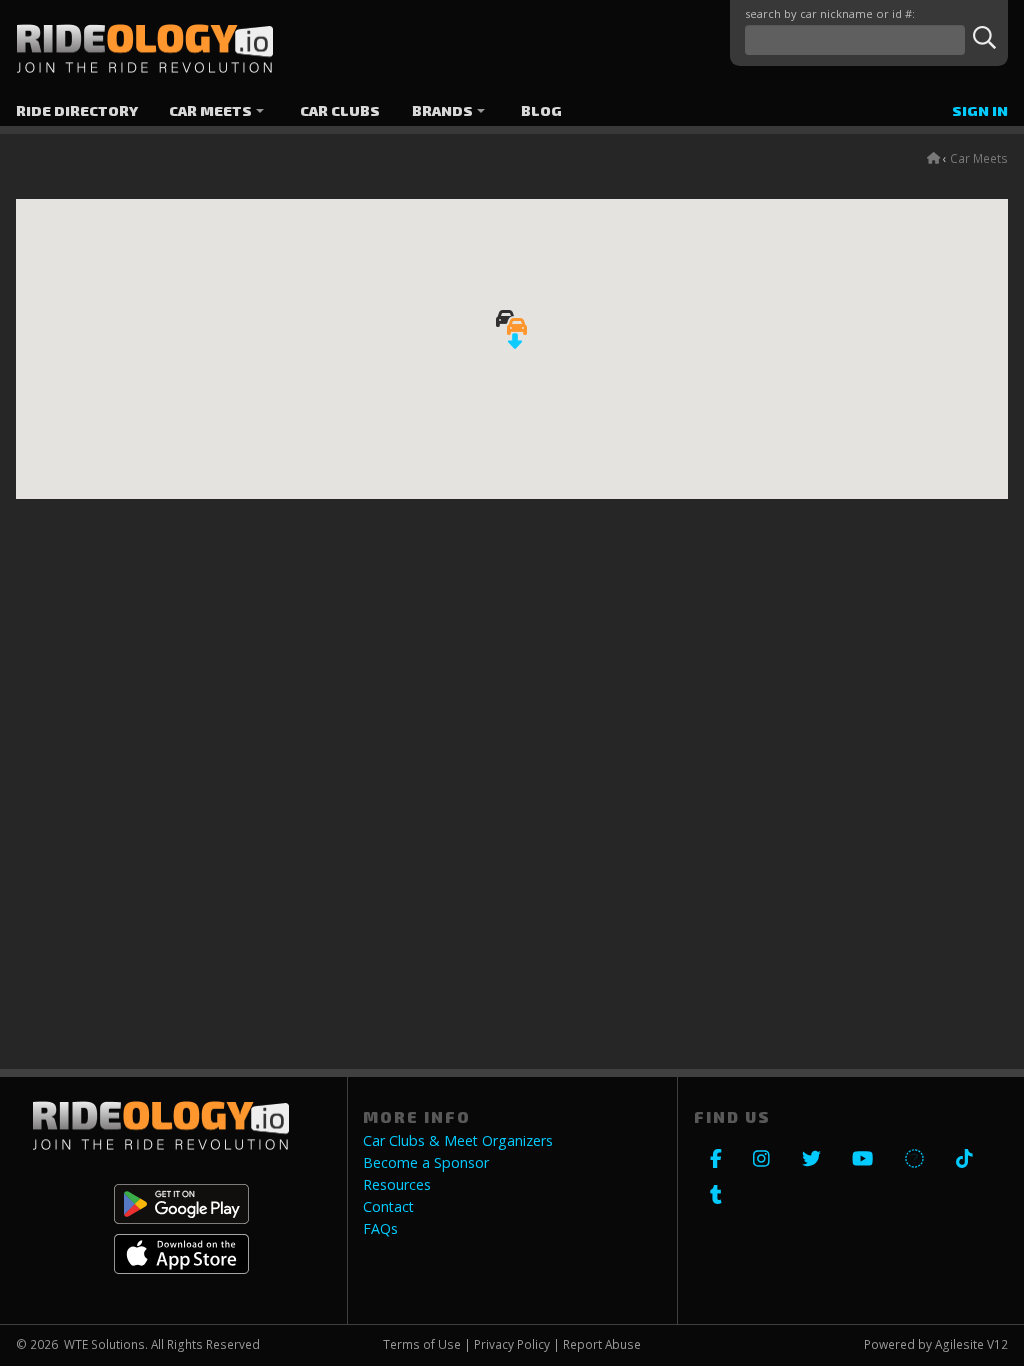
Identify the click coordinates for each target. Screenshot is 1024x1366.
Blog (541, 110)
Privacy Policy (512, 1344)
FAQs (380, 1229)
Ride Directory (77, 110)
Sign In (980, 110)
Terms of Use (422, 1344)
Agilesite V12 (971, 1344)
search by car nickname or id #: (830, 13)
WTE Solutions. (106, 1344)
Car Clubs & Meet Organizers (458, 1141)
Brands (442, 110)
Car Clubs (340, 110)
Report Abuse (602, 1344)
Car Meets (210, 110)
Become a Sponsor (426, 1163)
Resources (397, 1185)
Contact (388, 1207)
